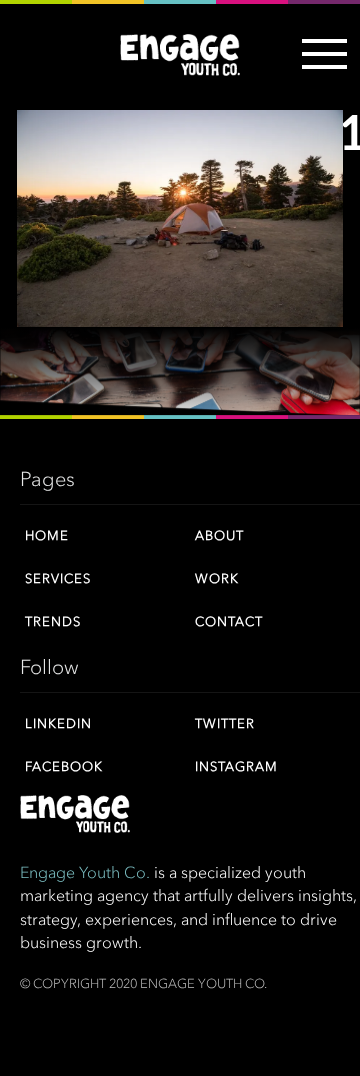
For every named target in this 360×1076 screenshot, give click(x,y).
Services (58, 579)
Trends (53, 622)
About (219, 536)
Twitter (225, 724)
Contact (229, 622)
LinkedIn (58, 724)
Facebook (64, 767)
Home (47, 536)
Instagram (236, 767)
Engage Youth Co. (85, 874)
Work (217, 579)
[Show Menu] (319, 66)
